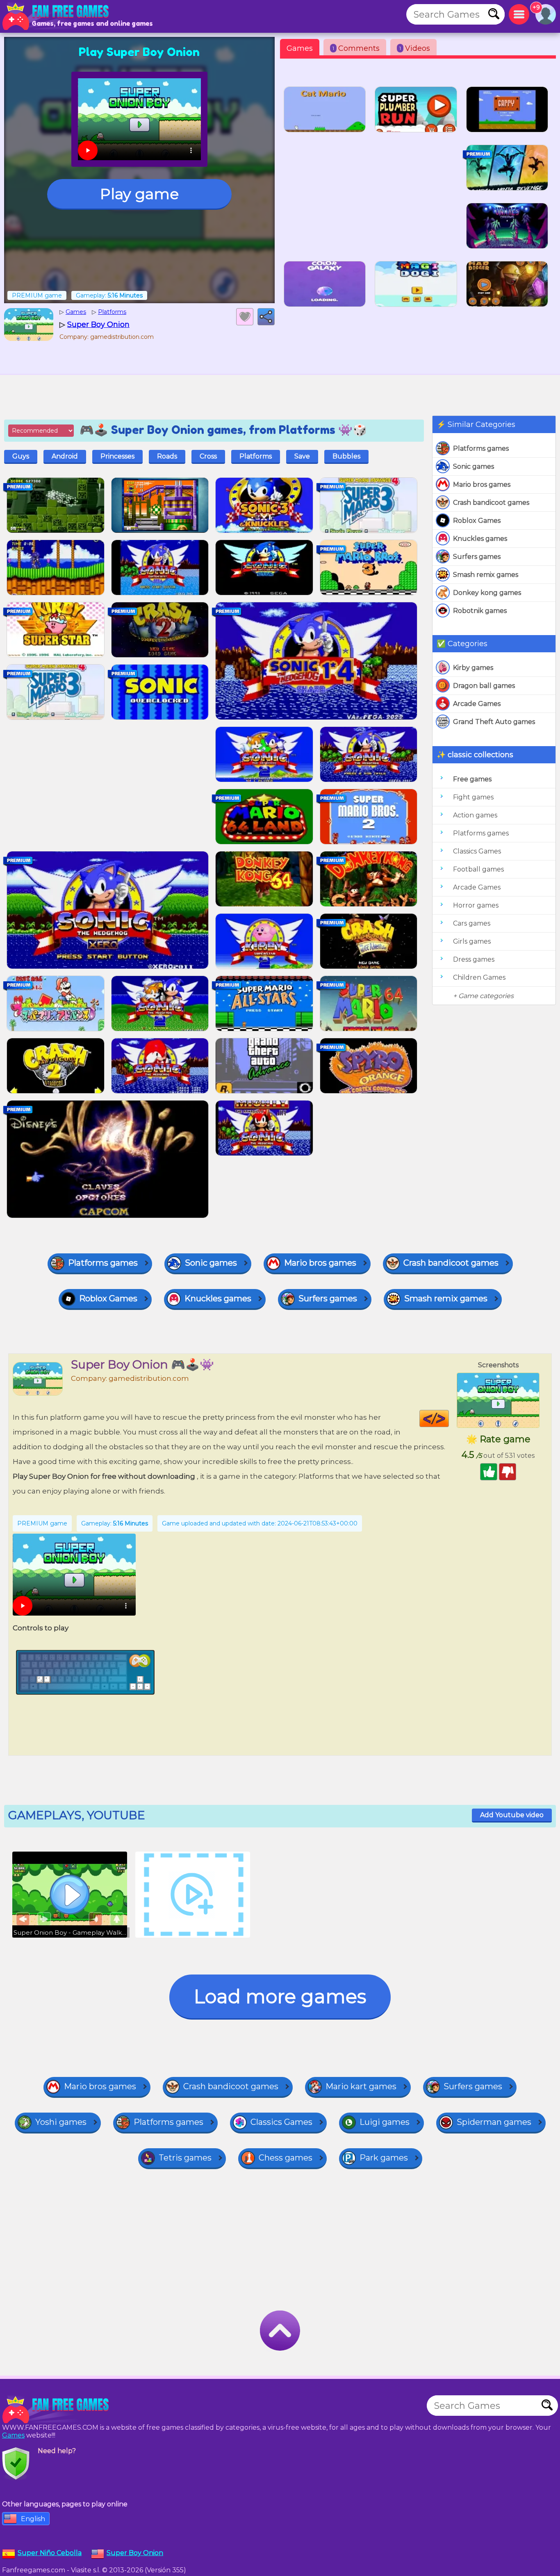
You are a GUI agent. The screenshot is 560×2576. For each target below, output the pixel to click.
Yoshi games (61, 2122)
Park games (384, 2158)
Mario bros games (482, 485)
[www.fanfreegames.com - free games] (57, 2410)
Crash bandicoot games (491, 503)
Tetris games (185, 2158)
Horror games (476, 905)
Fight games (473, 797)
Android (65, 456)
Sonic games (473, 466)
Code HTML (449, 1419)
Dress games (474, 959)
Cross (208, 456)
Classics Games (477, 851)
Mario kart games (361, 2086)
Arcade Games (477, 704)
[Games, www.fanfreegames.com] (57, 16)
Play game (139, 194)
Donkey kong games (487, 593)
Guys (21, 456)
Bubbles (346, 456)
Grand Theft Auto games (494, 722)
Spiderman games (494, 2122)
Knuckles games (480, 539)
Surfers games (477, 557)
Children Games (479, 977)
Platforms (256, 456)
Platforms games (481, 448)
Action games (475, 815)
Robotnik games (480, 611)
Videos (415, 48)
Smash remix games (486, 575)
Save (302, 456)
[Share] (266, 317)
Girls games (472, 941)
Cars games (472, 923)
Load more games (280, 1996)
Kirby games (473, 668)
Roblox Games (477, 521)
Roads (167, 456)
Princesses (117, 456)
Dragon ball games (484, 686)
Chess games (286, 2158)
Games (300, 48)
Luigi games (385, 2122)
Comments (356, 48)
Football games (478, 869)
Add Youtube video (512, 1815)
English (33, 2519)
